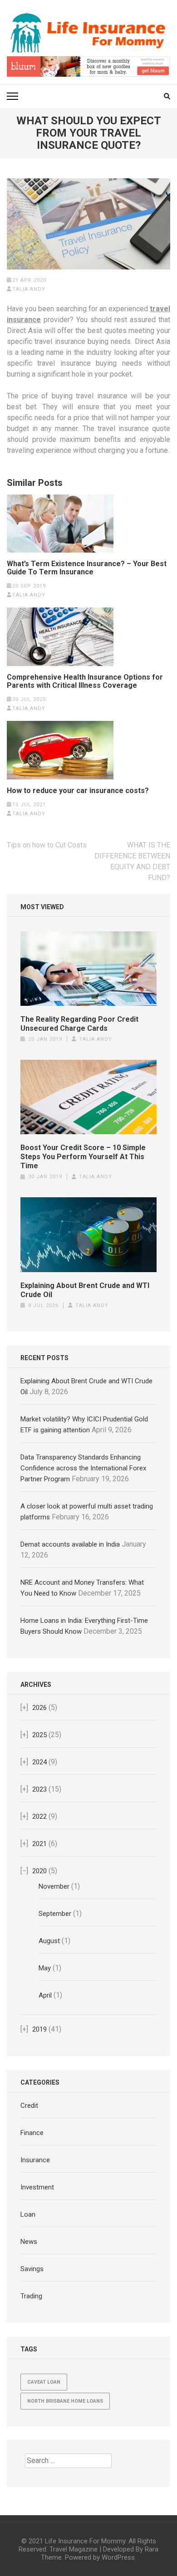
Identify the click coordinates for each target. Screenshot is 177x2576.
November (54, 1886)
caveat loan (44, 2382)
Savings (32, 2269)
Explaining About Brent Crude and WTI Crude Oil (85, 1290)
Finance (32, 2133)
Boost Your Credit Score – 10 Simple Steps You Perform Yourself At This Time (83, 1157)
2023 (39, 1789)
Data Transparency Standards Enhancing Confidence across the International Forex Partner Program (83, 1468)
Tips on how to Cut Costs (47, 845)
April (45, 1995)
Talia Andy (29, 289)
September (55, 1914)
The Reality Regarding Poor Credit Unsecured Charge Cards (79, 1024)
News (29, 2242)
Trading (31, 2296)
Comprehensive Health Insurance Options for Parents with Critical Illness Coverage (85, 681)
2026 (39, 1708)
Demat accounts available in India (70, 1544)
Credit (29, 2106)
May (45, 1968)
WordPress (118, 2557)
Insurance (35, 2160)
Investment (37, 2187)
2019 (39, 2029)
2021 (39, 1844)
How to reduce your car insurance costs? (78, 791)
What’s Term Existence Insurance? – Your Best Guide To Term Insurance (87, 568)
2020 (39, 1871)
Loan (28, 2214)
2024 (39, 1762)
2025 (39, 1735)
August (49, 1941)
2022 (39, 1817)
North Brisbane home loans (65, 2401)
